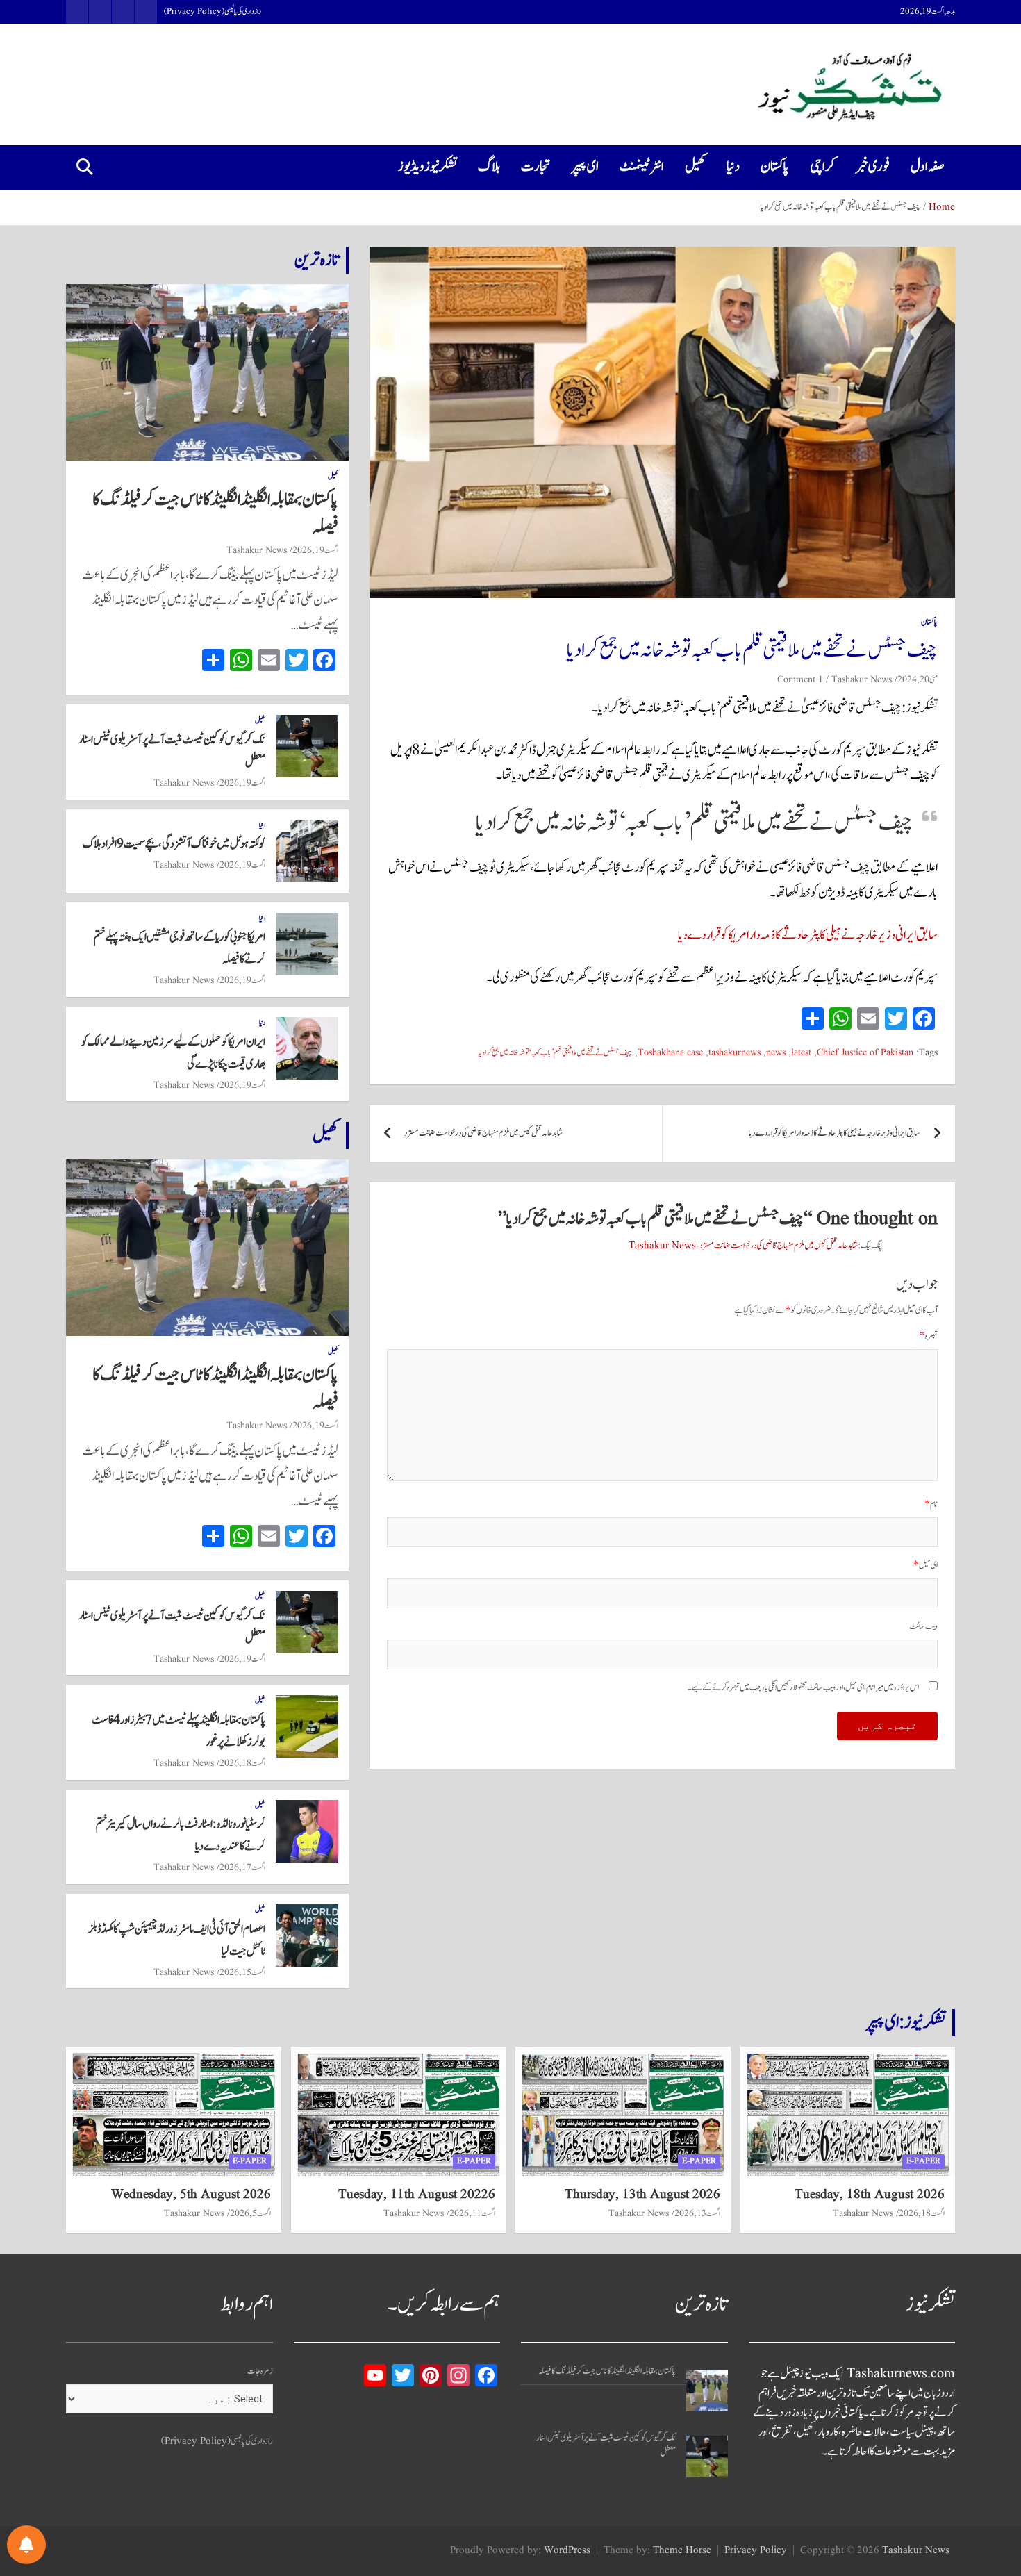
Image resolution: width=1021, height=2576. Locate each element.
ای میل (925, 1566)
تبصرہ (929, 1336)
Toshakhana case (670, 1053)
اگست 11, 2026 (472, 2213)
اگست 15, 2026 (242, 1972)
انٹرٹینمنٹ (642, 167)
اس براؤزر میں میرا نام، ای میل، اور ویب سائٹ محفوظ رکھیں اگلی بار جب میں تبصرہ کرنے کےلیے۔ (803, 1688)
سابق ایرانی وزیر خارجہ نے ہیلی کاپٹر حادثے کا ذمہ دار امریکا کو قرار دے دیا (808, 935)
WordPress (567, 2551)
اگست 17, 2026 (242, 1867)
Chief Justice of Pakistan (865, 1053)
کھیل (695, 167)
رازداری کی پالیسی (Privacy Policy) (213, 12)
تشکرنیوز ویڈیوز (428, 167)
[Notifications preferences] (26, 2545)
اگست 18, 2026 (242, 1763)
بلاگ (489, 167)
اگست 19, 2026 (315, 550)
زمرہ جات (260, 2371)
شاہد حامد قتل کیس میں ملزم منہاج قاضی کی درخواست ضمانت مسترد (483, 1133)
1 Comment (800, 679)
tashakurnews (734, 1053)
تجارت (536, 167)
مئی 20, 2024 (918, 679)
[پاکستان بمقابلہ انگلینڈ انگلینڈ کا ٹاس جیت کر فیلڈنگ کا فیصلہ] (707, 2391)
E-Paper (923, 2161)
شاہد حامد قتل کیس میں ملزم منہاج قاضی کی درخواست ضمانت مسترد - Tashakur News (743, 1246)
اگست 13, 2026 (697, 2213)
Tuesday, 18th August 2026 (870, 2195)
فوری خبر (873, 167)
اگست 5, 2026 (250, 2213)
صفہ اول (928, 167)
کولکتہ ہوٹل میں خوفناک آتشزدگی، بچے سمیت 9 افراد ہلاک (174, 844)
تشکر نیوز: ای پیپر (906, 2022)
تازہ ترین (317, 260)
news (776, 1053)
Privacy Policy (756, 2551)
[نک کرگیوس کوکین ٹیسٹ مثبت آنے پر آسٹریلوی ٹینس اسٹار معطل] (707, 2457)
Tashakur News (862, 679)
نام (931, 1504)
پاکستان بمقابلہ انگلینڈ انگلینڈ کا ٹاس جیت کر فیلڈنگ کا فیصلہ (215, 513)
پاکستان (775, 167)
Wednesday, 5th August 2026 (191, 2195)
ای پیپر (585, 167)
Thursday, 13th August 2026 (642, 2195)
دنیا (733, 167)
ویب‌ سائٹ (923, 1627)
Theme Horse (682, 2551)
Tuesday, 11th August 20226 (417, 2195)
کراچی (822, 167)
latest (801, 1053)
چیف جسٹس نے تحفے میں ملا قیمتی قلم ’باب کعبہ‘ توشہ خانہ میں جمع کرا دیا (555, 1053)
